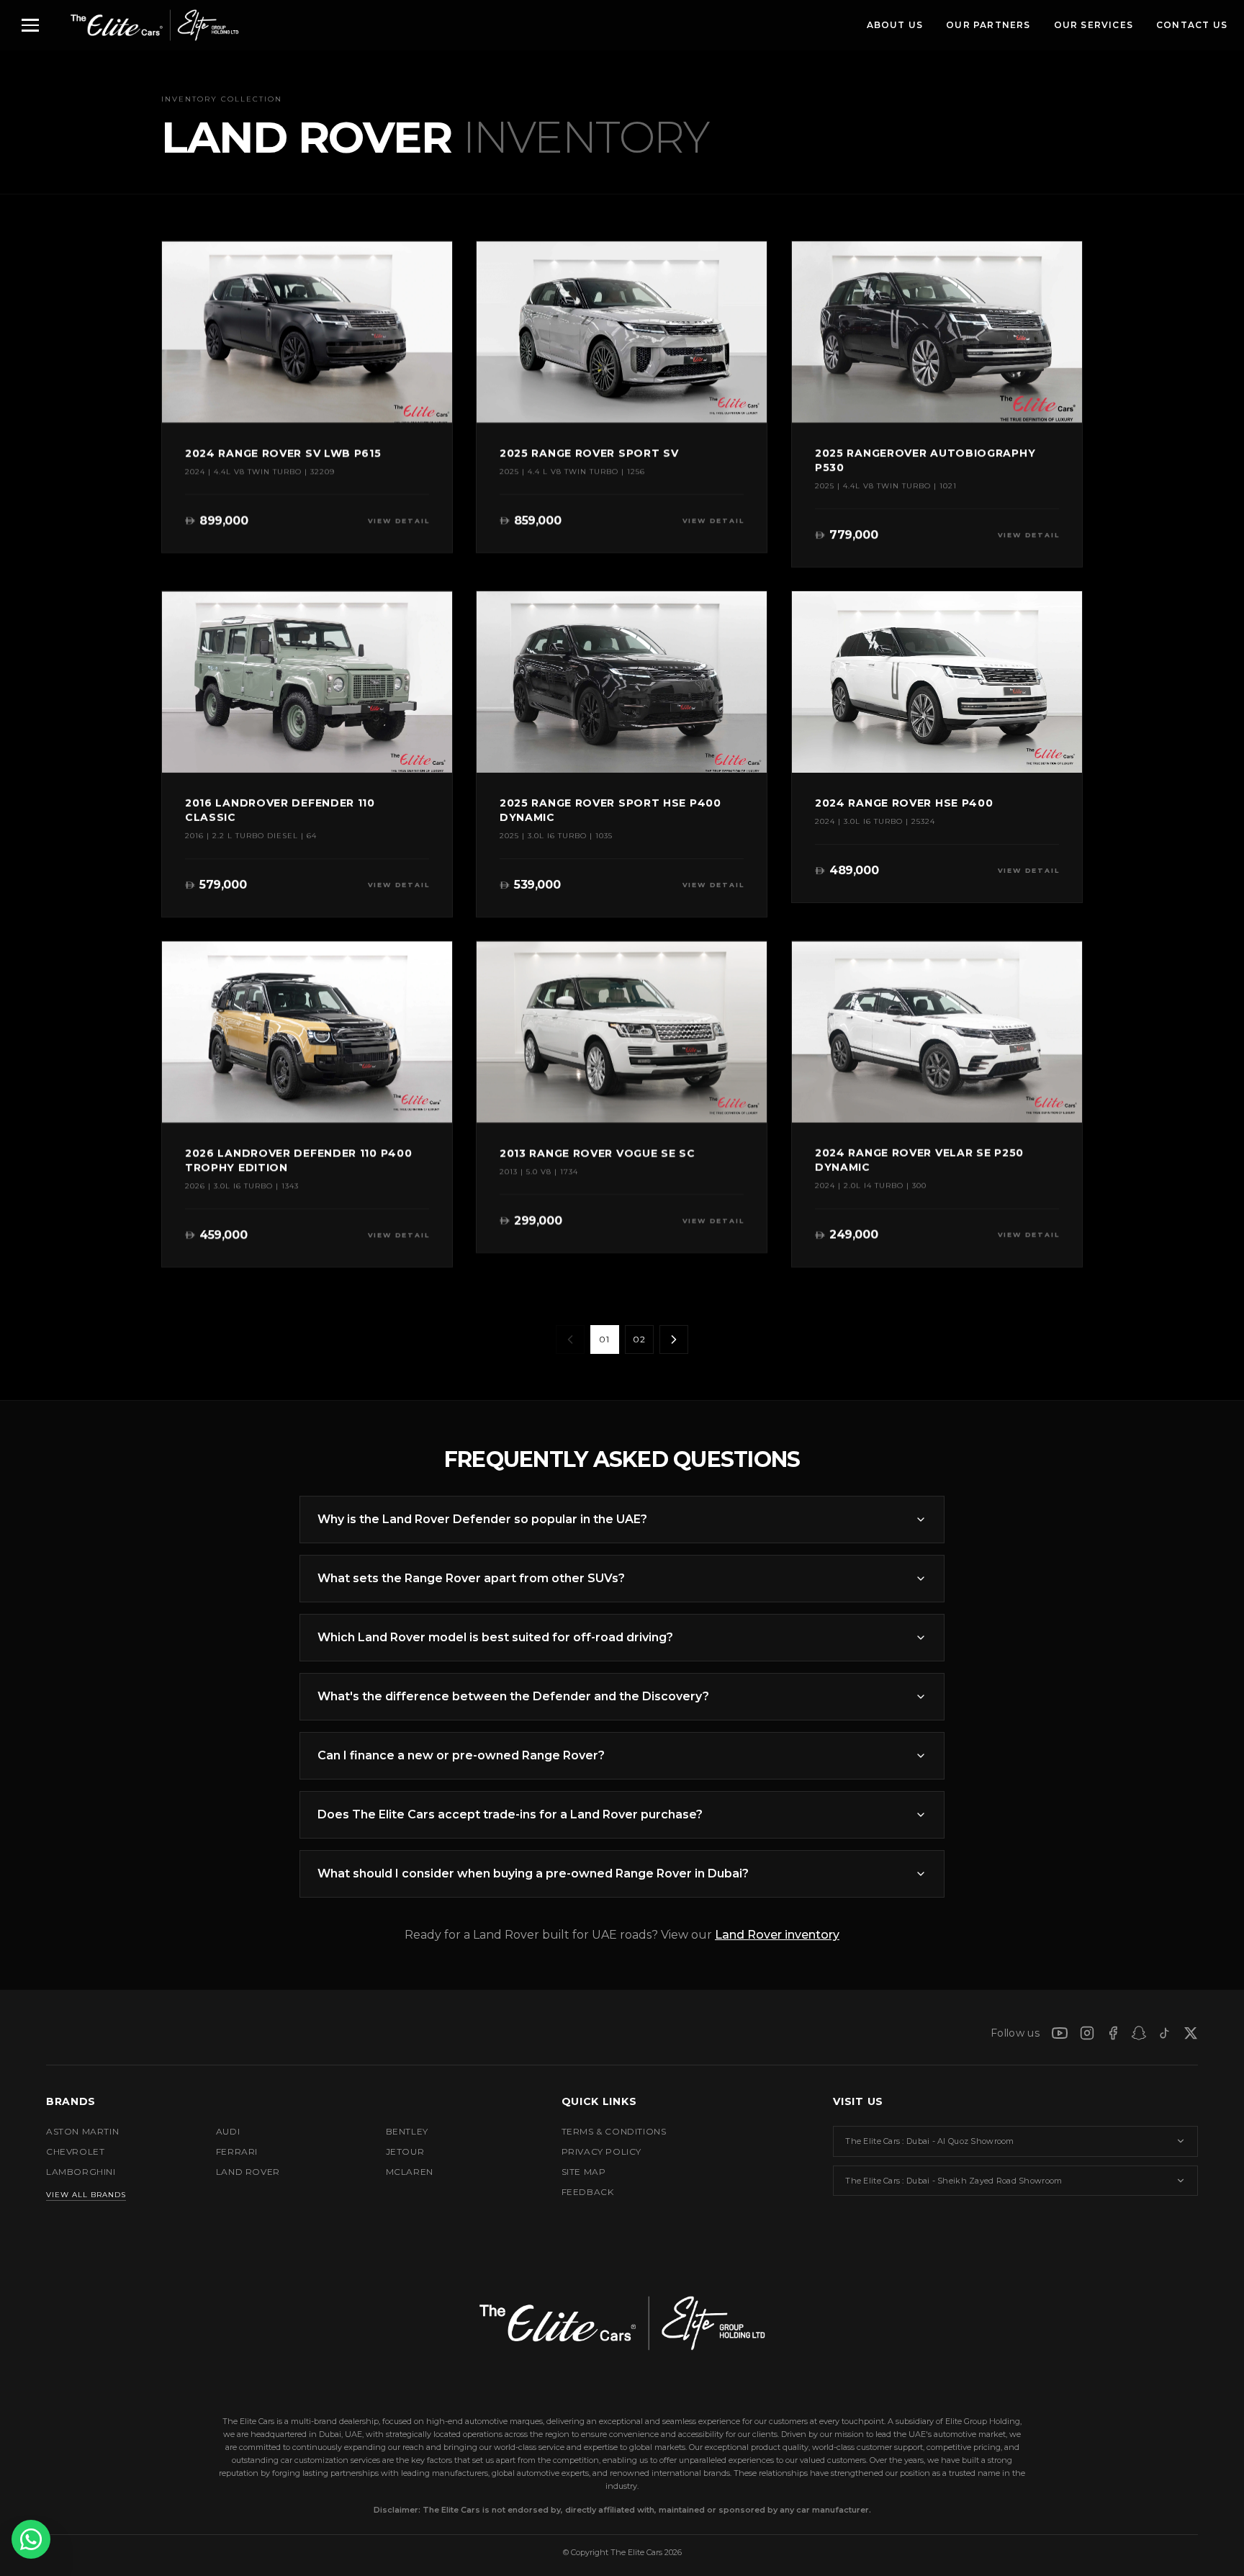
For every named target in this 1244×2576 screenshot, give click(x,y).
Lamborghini (81, 2172)
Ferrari (237, 2151)
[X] (1191, 2033)
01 (604, 1339)
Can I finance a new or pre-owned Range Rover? (461, 1755)
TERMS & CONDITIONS (614, 2131)
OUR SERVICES (1094, 25)
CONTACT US (1192, 25)
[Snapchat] (1139, 2033)
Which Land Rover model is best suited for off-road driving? (495, 1637)
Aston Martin (82, 2131)
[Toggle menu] (30, 25)
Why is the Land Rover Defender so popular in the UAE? (482, 1519)
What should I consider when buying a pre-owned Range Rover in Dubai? (533, 1873)
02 (639, 1339)
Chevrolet (75, 2151)
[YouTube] (1060, 2033)
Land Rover (248, 2172)
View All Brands (86, 2195)
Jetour (405, 2151)
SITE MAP (584, 2172)
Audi (228, 2131)
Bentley (407, 2131)
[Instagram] (1087, 2033)
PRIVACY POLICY (601, 2151)
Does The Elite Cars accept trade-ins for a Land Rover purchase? (510, 1814)
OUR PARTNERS (988, 25)
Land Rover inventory (777, 1935)
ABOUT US (895, 25)
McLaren (410, 2172)
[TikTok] (1165, 2033)
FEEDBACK (588, 2192)
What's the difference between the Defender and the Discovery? (513, 1696)
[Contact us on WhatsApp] (31, 2539)
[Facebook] (1113, 2033)
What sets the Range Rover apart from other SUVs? (471, 1578)
